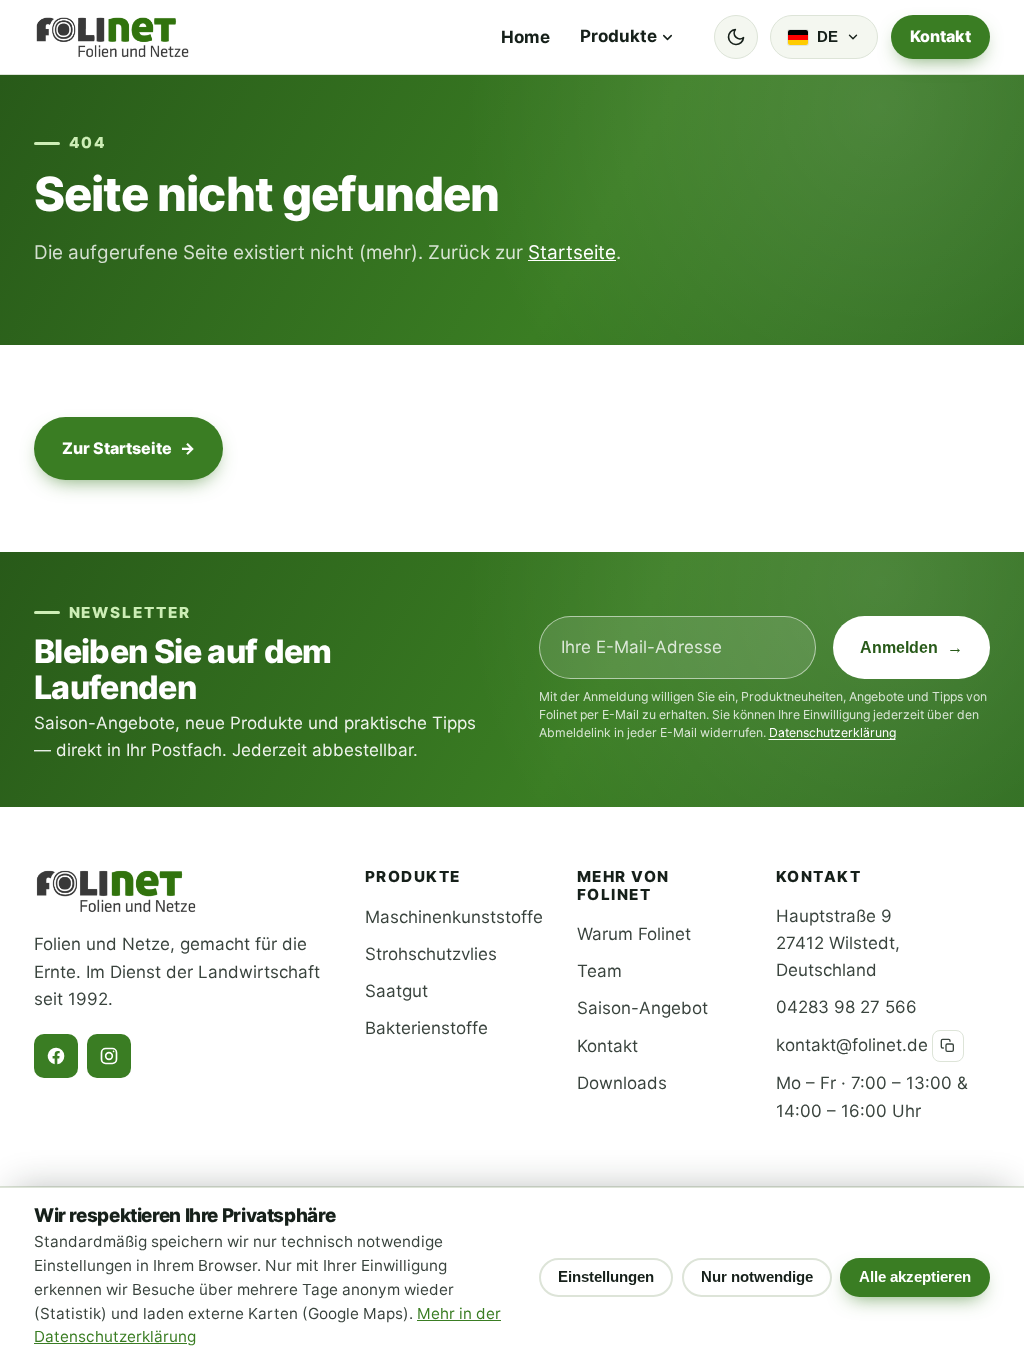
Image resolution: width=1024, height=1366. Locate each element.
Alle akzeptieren (915, 1276)
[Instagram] (109, 1056)
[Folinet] (112, 37)
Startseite (572, 252)
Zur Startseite (129, 448)
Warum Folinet (634, 934)
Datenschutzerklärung (832, 732)
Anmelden (911, 647)
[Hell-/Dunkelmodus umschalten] (736, 37)
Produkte (618, 36)
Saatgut (396, 991)
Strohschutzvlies (431, 954)
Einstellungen (606, 1276)
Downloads (622, 1083)
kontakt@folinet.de (852, 1045)
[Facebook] (56, 1056)
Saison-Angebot (642, 1008)
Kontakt (940, 36)
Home (525, 37)
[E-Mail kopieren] (948, 1046)
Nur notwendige (757, 1276)
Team (599, 971)
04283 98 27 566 (846, 1007)
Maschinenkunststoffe (454, 917)
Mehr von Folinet (623, 885)
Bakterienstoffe (426, 1028)
